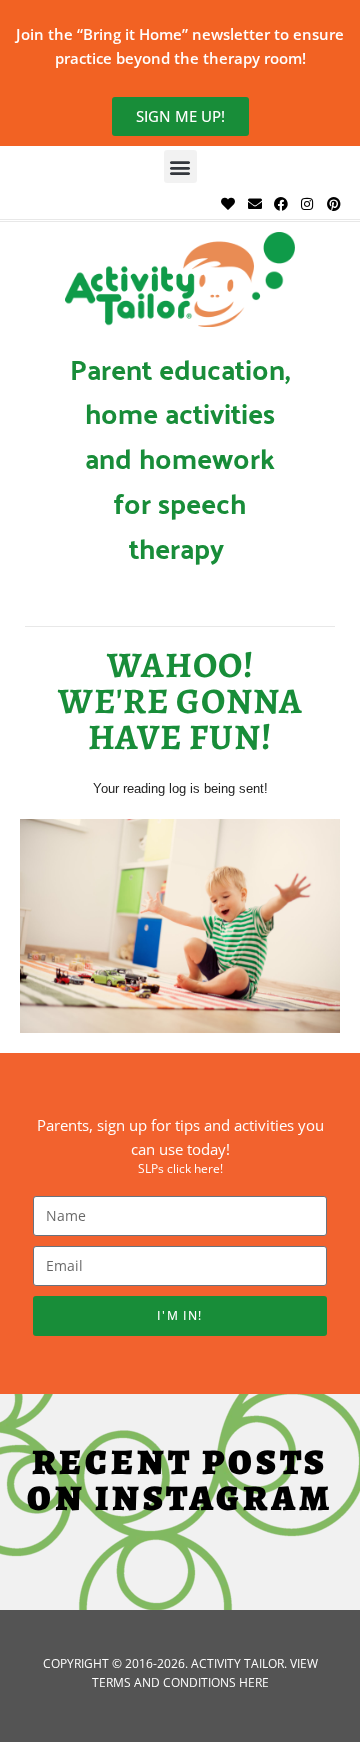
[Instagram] (307, 204)
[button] (180, 166)
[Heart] (228, 204)
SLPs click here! (180, 1168)
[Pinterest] (334, 204)
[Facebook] (281, 204)
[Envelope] (254, 204)
